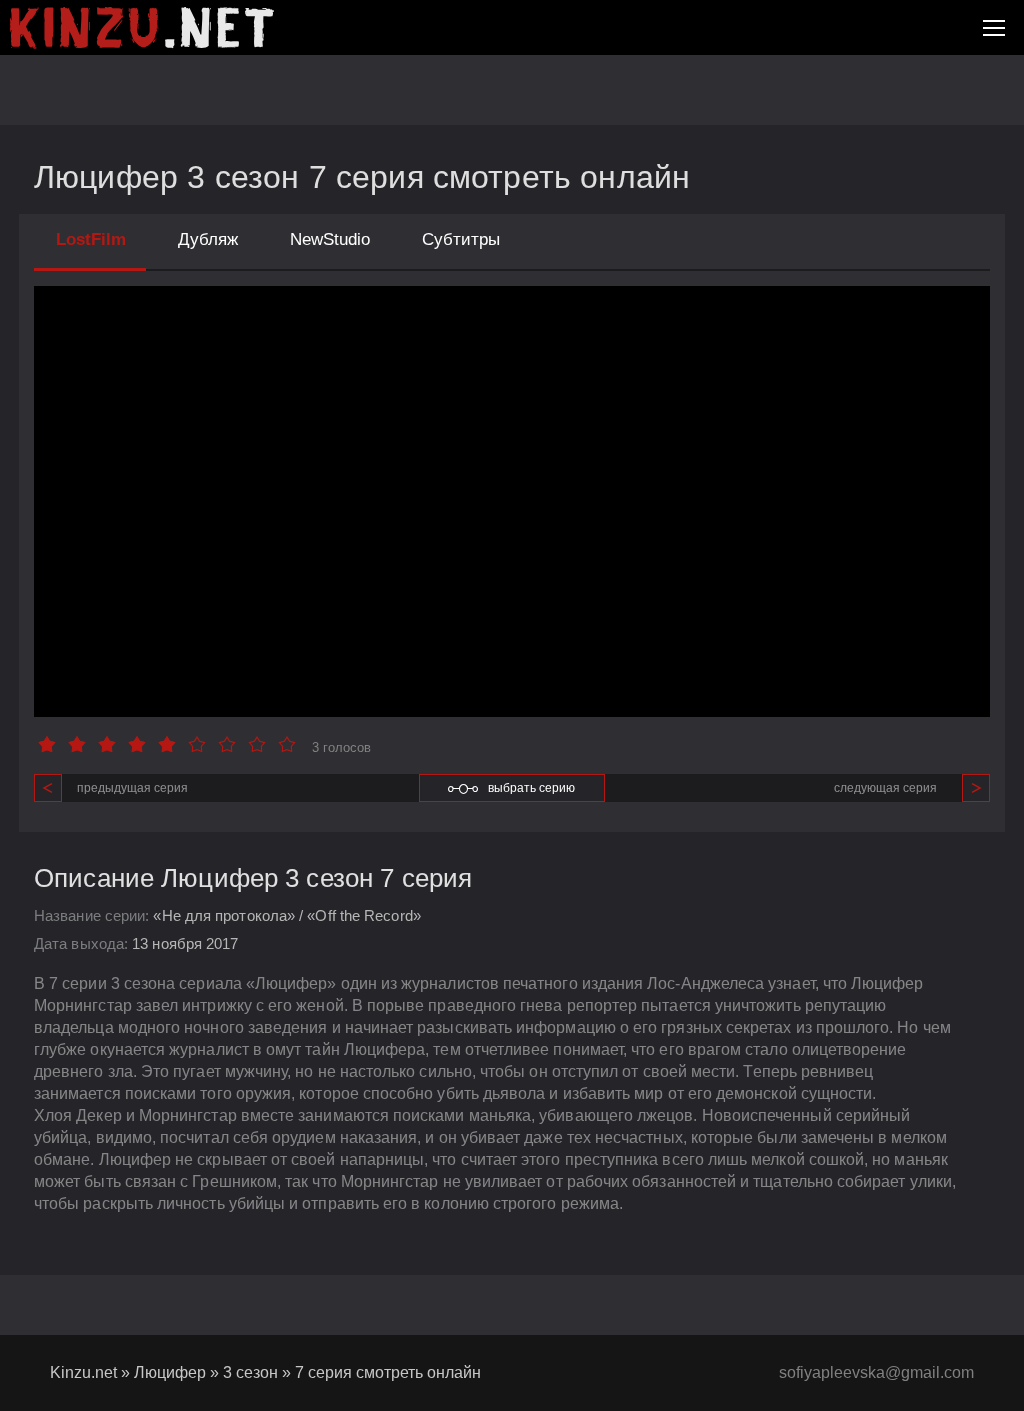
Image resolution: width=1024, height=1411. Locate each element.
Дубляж (208, 239)
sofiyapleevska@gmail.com (876, 1372)
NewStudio (330, 239)
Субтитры (461, 239)
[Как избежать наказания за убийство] (142, 28)
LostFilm (91, 239)
